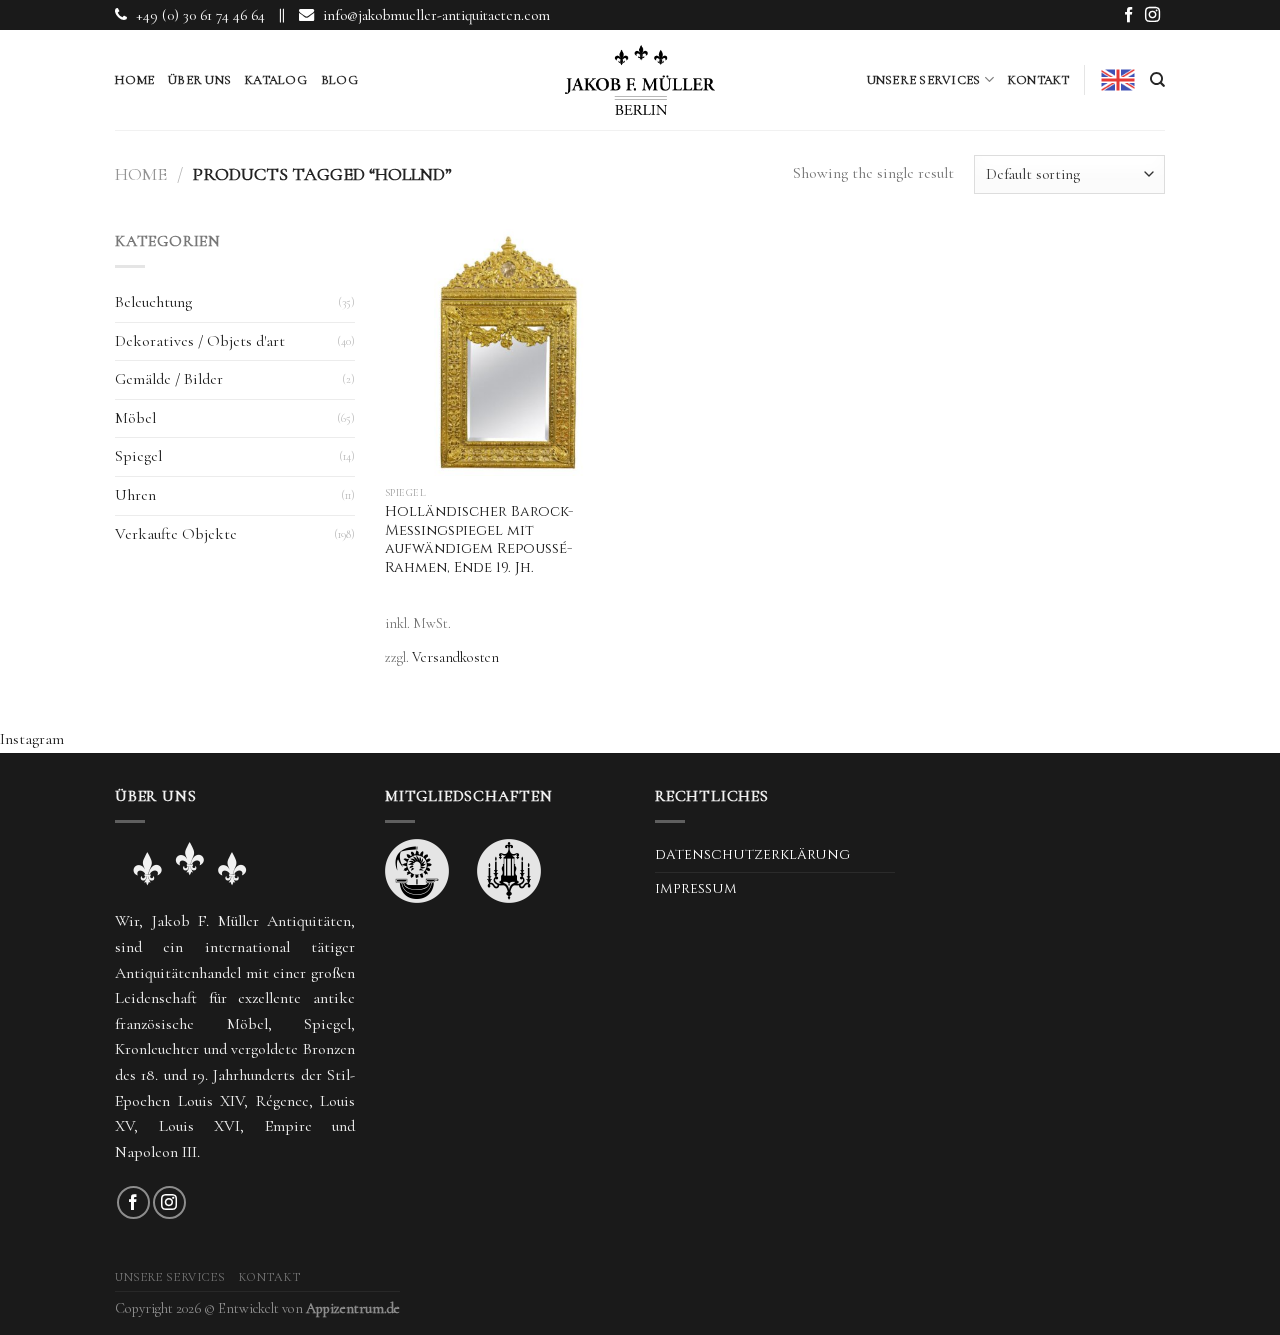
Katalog (276, 80)
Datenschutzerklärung (752, 855)
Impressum (696, 889)
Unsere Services (924, 80)
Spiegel (138, 456)
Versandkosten (455, 657)
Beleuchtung (153, 302)
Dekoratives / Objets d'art (200, 341)
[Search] (1157, 80)
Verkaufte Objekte (176, 534)
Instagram (32, 739)
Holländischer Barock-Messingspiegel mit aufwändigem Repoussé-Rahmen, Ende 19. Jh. (479, 540)
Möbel (135, 418)
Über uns (199, 80)
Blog (339, 80)
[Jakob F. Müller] (640, 80)
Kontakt (1039, 80)
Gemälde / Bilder (169, 379)
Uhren (135, 495)
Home (134, 80)
